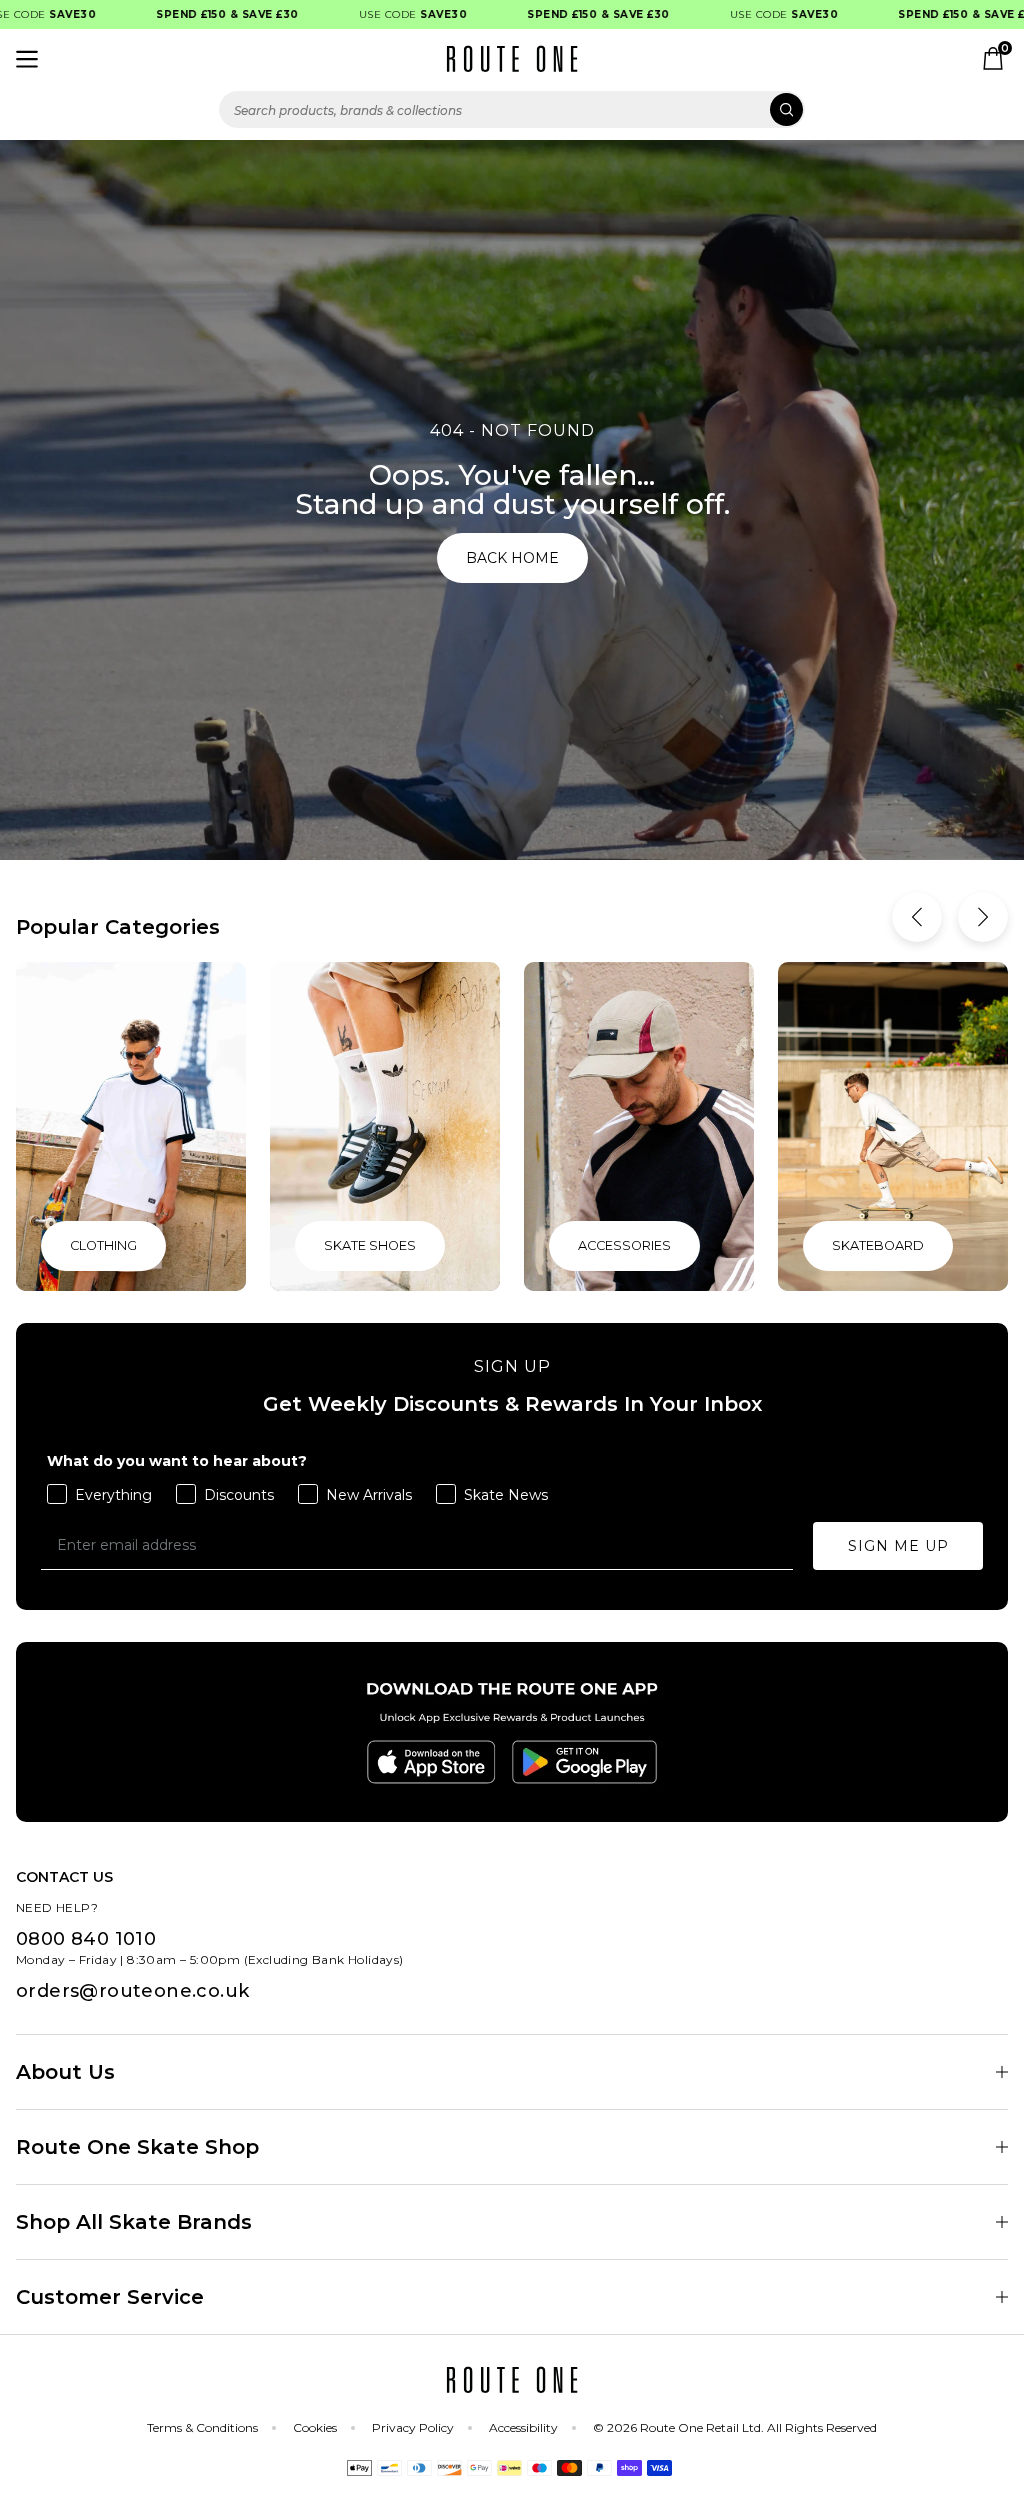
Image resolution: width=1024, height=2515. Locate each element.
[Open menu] (27, 59)
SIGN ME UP (898, 1546)
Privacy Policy (413, 2427)
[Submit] (786, 109)
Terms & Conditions (202, 2427)
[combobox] (512, 109)
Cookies (315, 2427)
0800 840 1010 (86, 1939)
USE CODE (379, 14)
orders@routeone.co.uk (132, 1991)
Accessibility (523, 2427)
